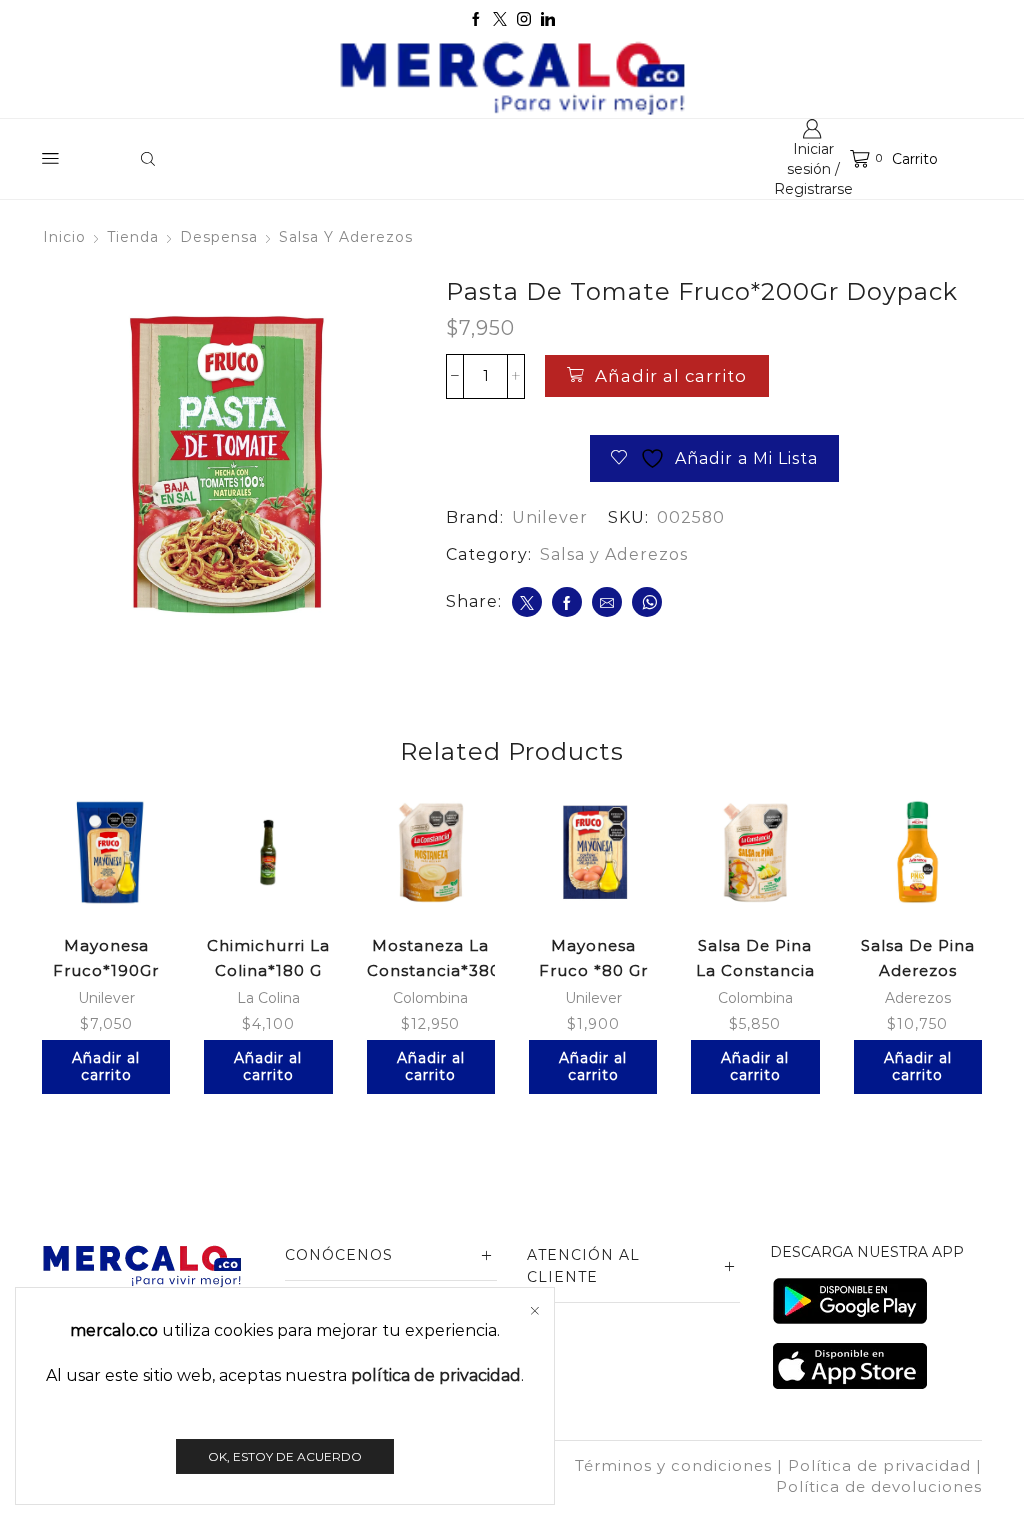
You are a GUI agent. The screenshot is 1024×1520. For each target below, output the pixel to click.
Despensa (219, 237)
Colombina (430, 998)
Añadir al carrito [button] (106, 1066)
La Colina (268, 998)
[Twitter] (500, 20)
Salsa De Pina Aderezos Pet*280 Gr (918, 970)
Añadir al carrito (671, 376)
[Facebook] (476, 20)
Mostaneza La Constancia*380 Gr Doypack (431, 970)
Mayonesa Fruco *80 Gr (593, 958)
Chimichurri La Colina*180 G (268, 958)
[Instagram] (524, 20)
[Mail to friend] (607, 602)
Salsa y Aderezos (346, 237)
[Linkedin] (548, 20)
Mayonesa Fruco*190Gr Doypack (106, 970)
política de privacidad (436, 1375)
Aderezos (918, 998)
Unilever (550, 517)
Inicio (64, 237)
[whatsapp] (647, 602)
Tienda (133, 237)
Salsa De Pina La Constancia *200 (755, 970)
